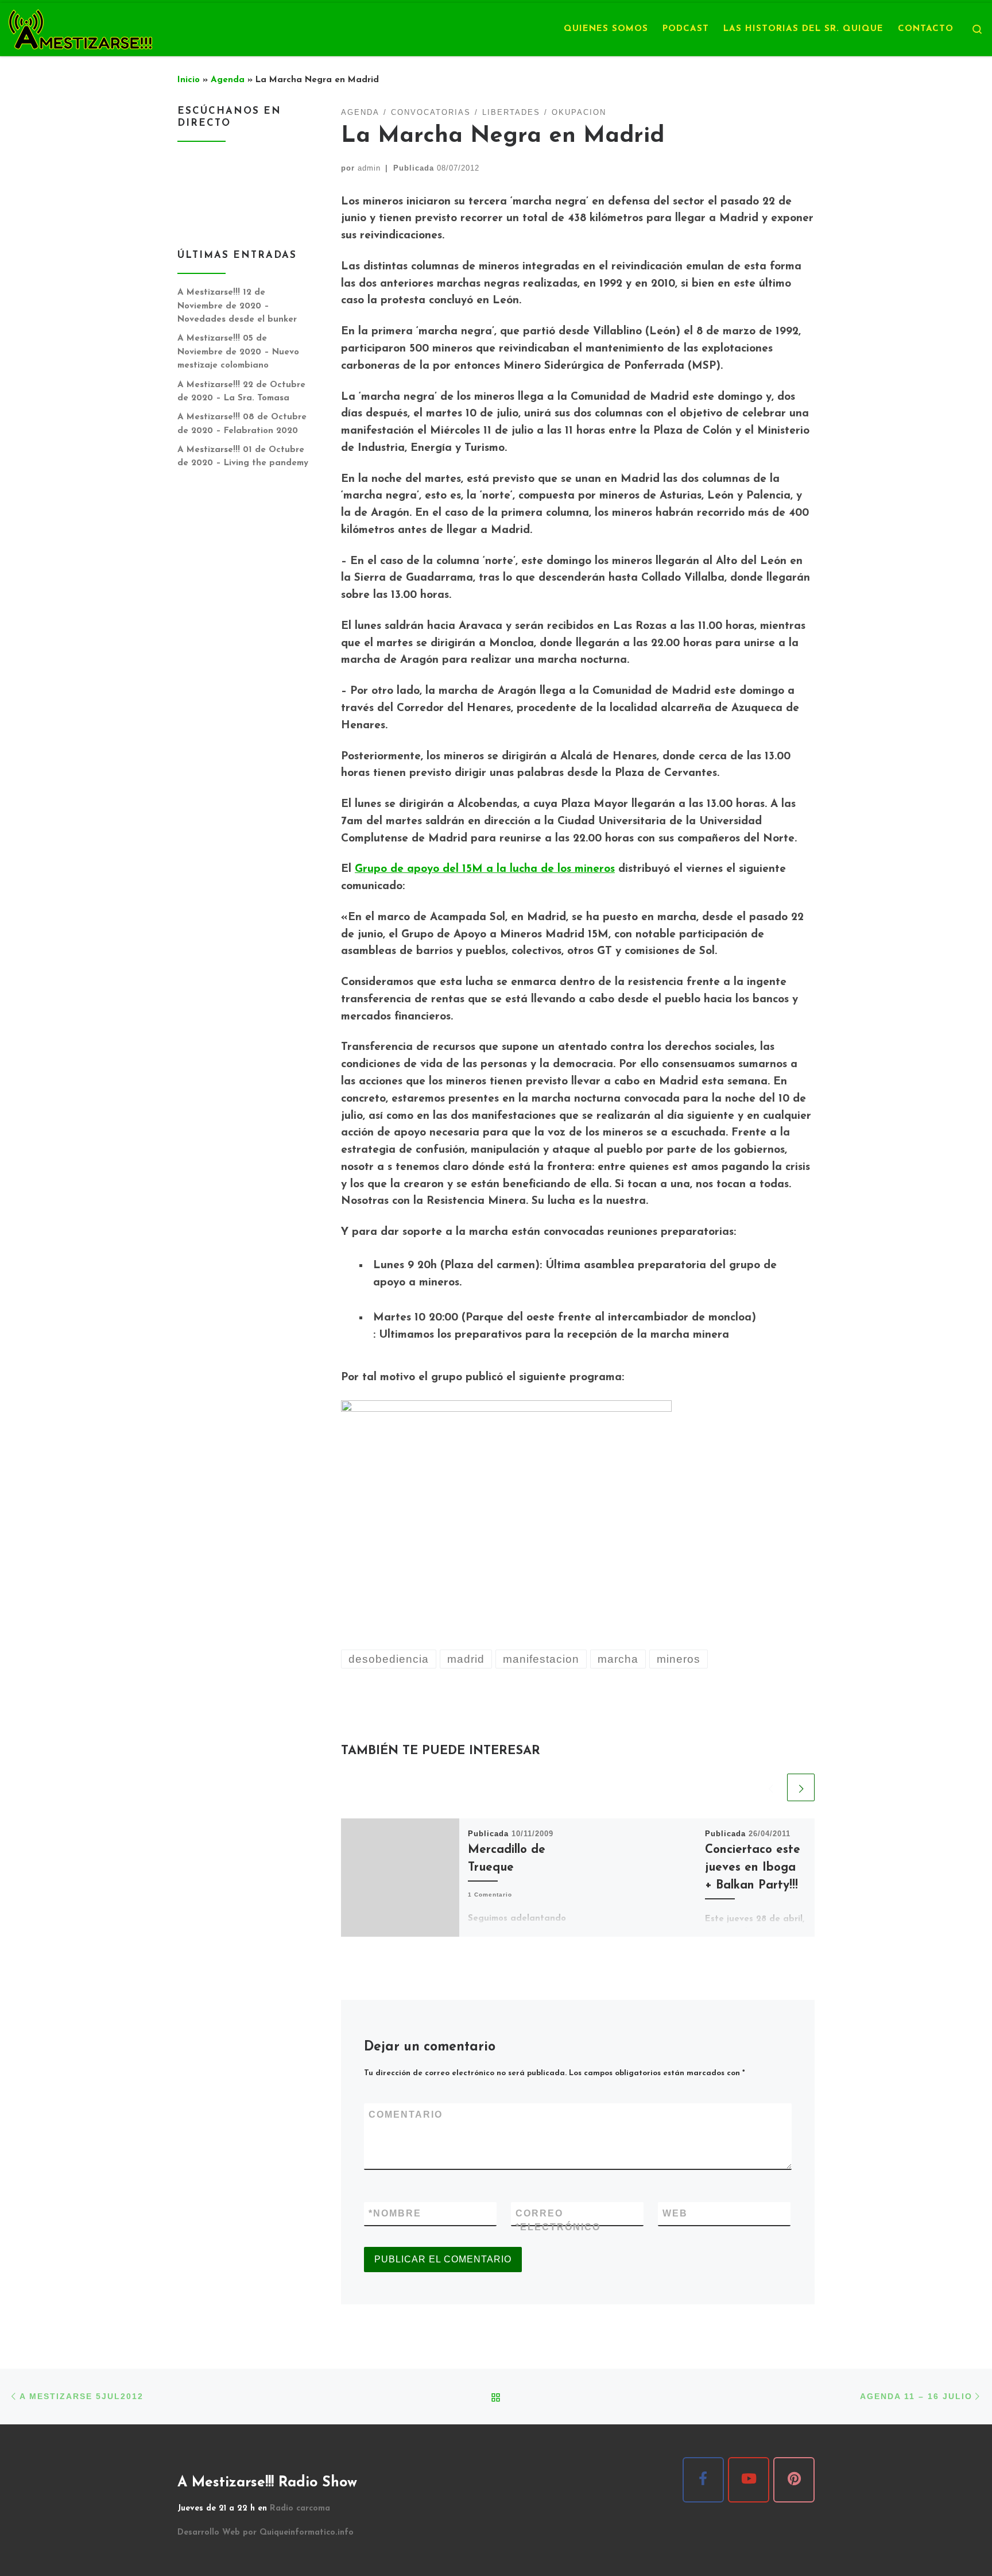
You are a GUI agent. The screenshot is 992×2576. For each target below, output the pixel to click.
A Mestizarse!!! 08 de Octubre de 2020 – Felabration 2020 (242, 424)
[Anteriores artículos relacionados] (770, 1787)
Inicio (189, 80)
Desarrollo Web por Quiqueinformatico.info (266, 2533)
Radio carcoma (300, 2509)
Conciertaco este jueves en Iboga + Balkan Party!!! (753, 1868)
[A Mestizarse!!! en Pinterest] (794, 2480)
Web (675, 2213)
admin (369, 168)
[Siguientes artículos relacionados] (801, 1787)
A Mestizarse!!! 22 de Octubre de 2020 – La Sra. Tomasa (241, 392)
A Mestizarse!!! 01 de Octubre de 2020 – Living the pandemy (243, 457)
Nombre (395, 2213)
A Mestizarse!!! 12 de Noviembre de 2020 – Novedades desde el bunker (237, 306)
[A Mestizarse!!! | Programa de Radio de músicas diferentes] (80, 28)
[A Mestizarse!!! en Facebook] (703, 2480)
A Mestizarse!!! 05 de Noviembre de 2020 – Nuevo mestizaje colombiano (238, 352)
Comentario (406, 2115)
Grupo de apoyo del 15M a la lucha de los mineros (485, 869)
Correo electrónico (558, 2220)
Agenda (228, 80)
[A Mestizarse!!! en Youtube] (749, 2480)
